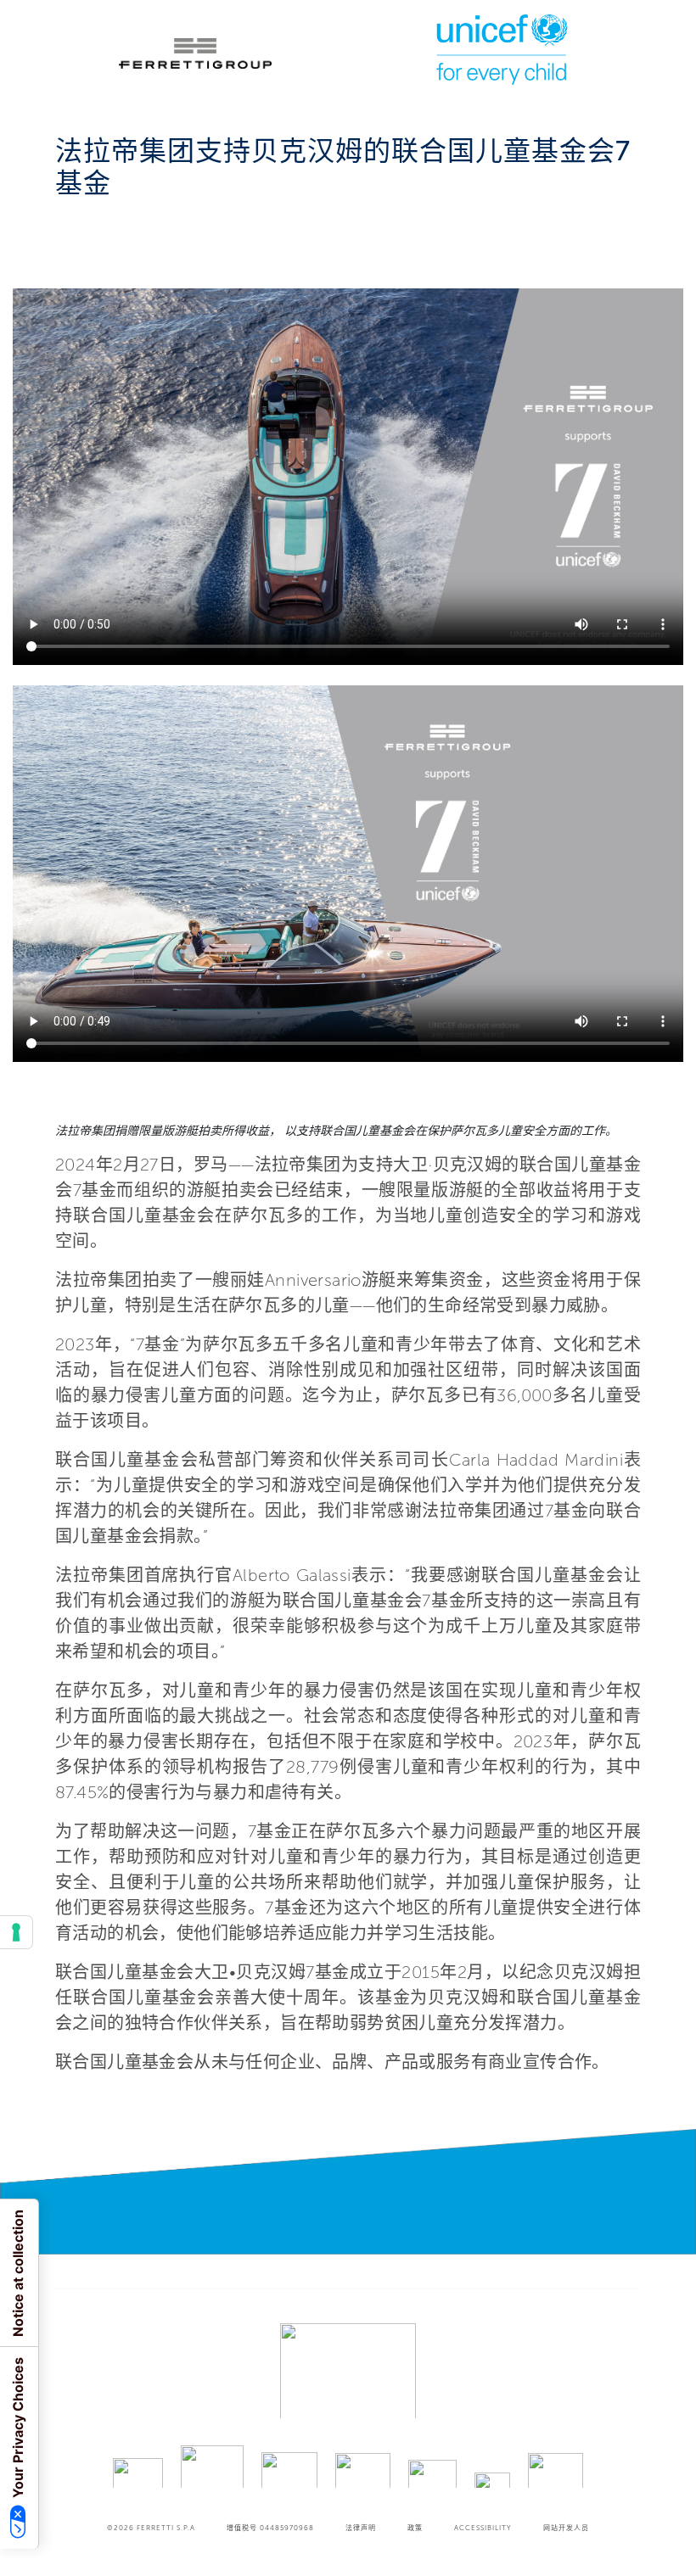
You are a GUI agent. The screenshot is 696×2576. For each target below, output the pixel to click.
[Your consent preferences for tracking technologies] (16, 1932)
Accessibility (483, 2528)
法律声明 (361, 2528)
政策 (415, 2528)
